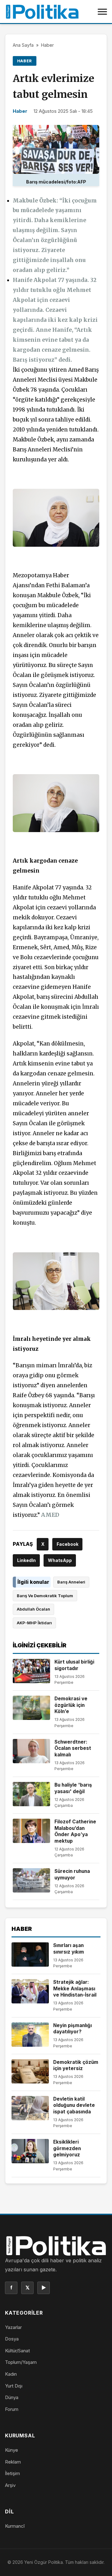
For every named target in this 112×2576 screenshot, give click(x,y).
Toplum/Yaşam (21, 2362)
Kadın (11, 2374)
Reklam (13, 2462)
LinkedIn (26, 1560)
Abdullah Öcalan (33, 1609)
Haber (47, 45)
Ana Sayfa (23, 45)
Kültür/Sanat (17, 2351)
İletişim (12, 2473)
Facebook (68, 1544)
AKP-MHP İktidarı (34, 1623)
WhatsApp (60, 1560)
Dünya (12, 2397)
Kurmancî (15, 2526)
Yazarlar (13, 2327)
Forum (12, 2409)
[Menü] (102, 12)
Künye (12, 2450)
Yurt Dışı (14, 2386)
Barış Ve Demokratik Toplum (45, 1596)
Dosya (12, 2339)
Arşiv (10, 2485)
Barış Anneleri (71, 1582)
